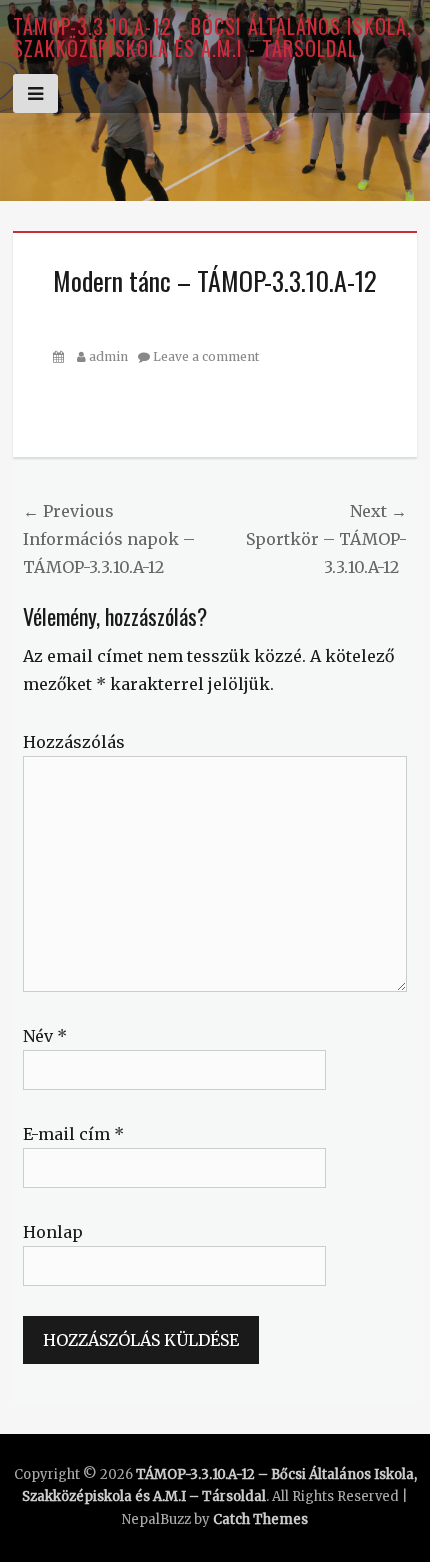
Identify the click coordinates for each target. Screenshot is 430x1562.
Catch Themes (260, 1519)
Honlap (53, 1232)
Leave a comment (206, 356)
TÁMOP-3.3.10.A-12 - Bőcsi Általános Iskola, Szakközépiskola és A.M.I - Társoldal (212, 37)
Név (45, 1036)
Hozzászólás (74, 742)
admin (108, 356)
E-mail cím (73, 1134)
